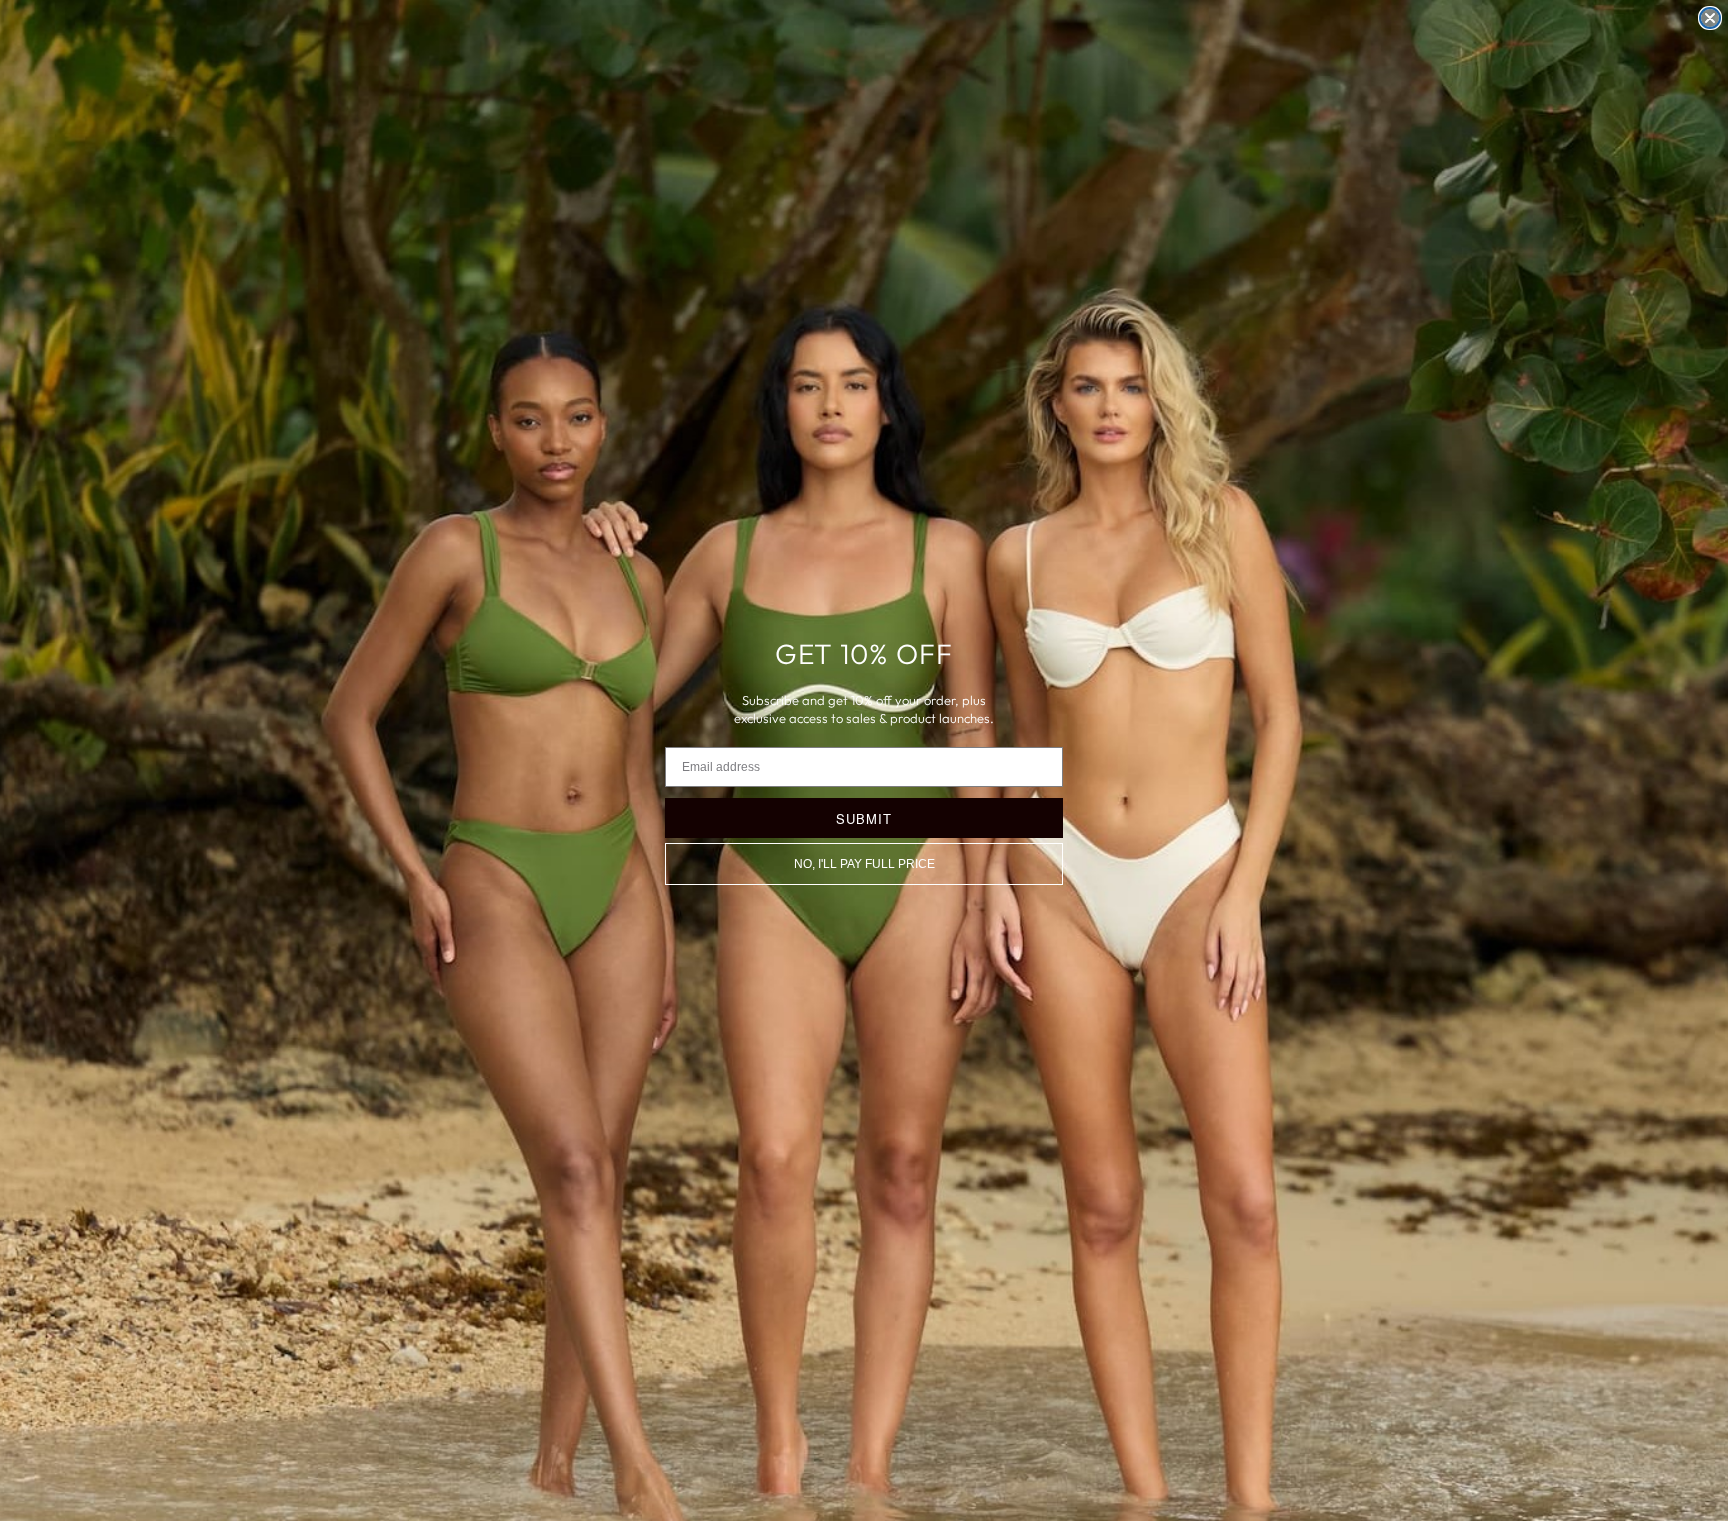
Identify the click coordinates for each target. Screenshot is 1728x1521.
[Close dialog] (1710, 18)
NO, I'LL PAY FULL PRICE (864, 864)
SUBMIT (864, 818)
